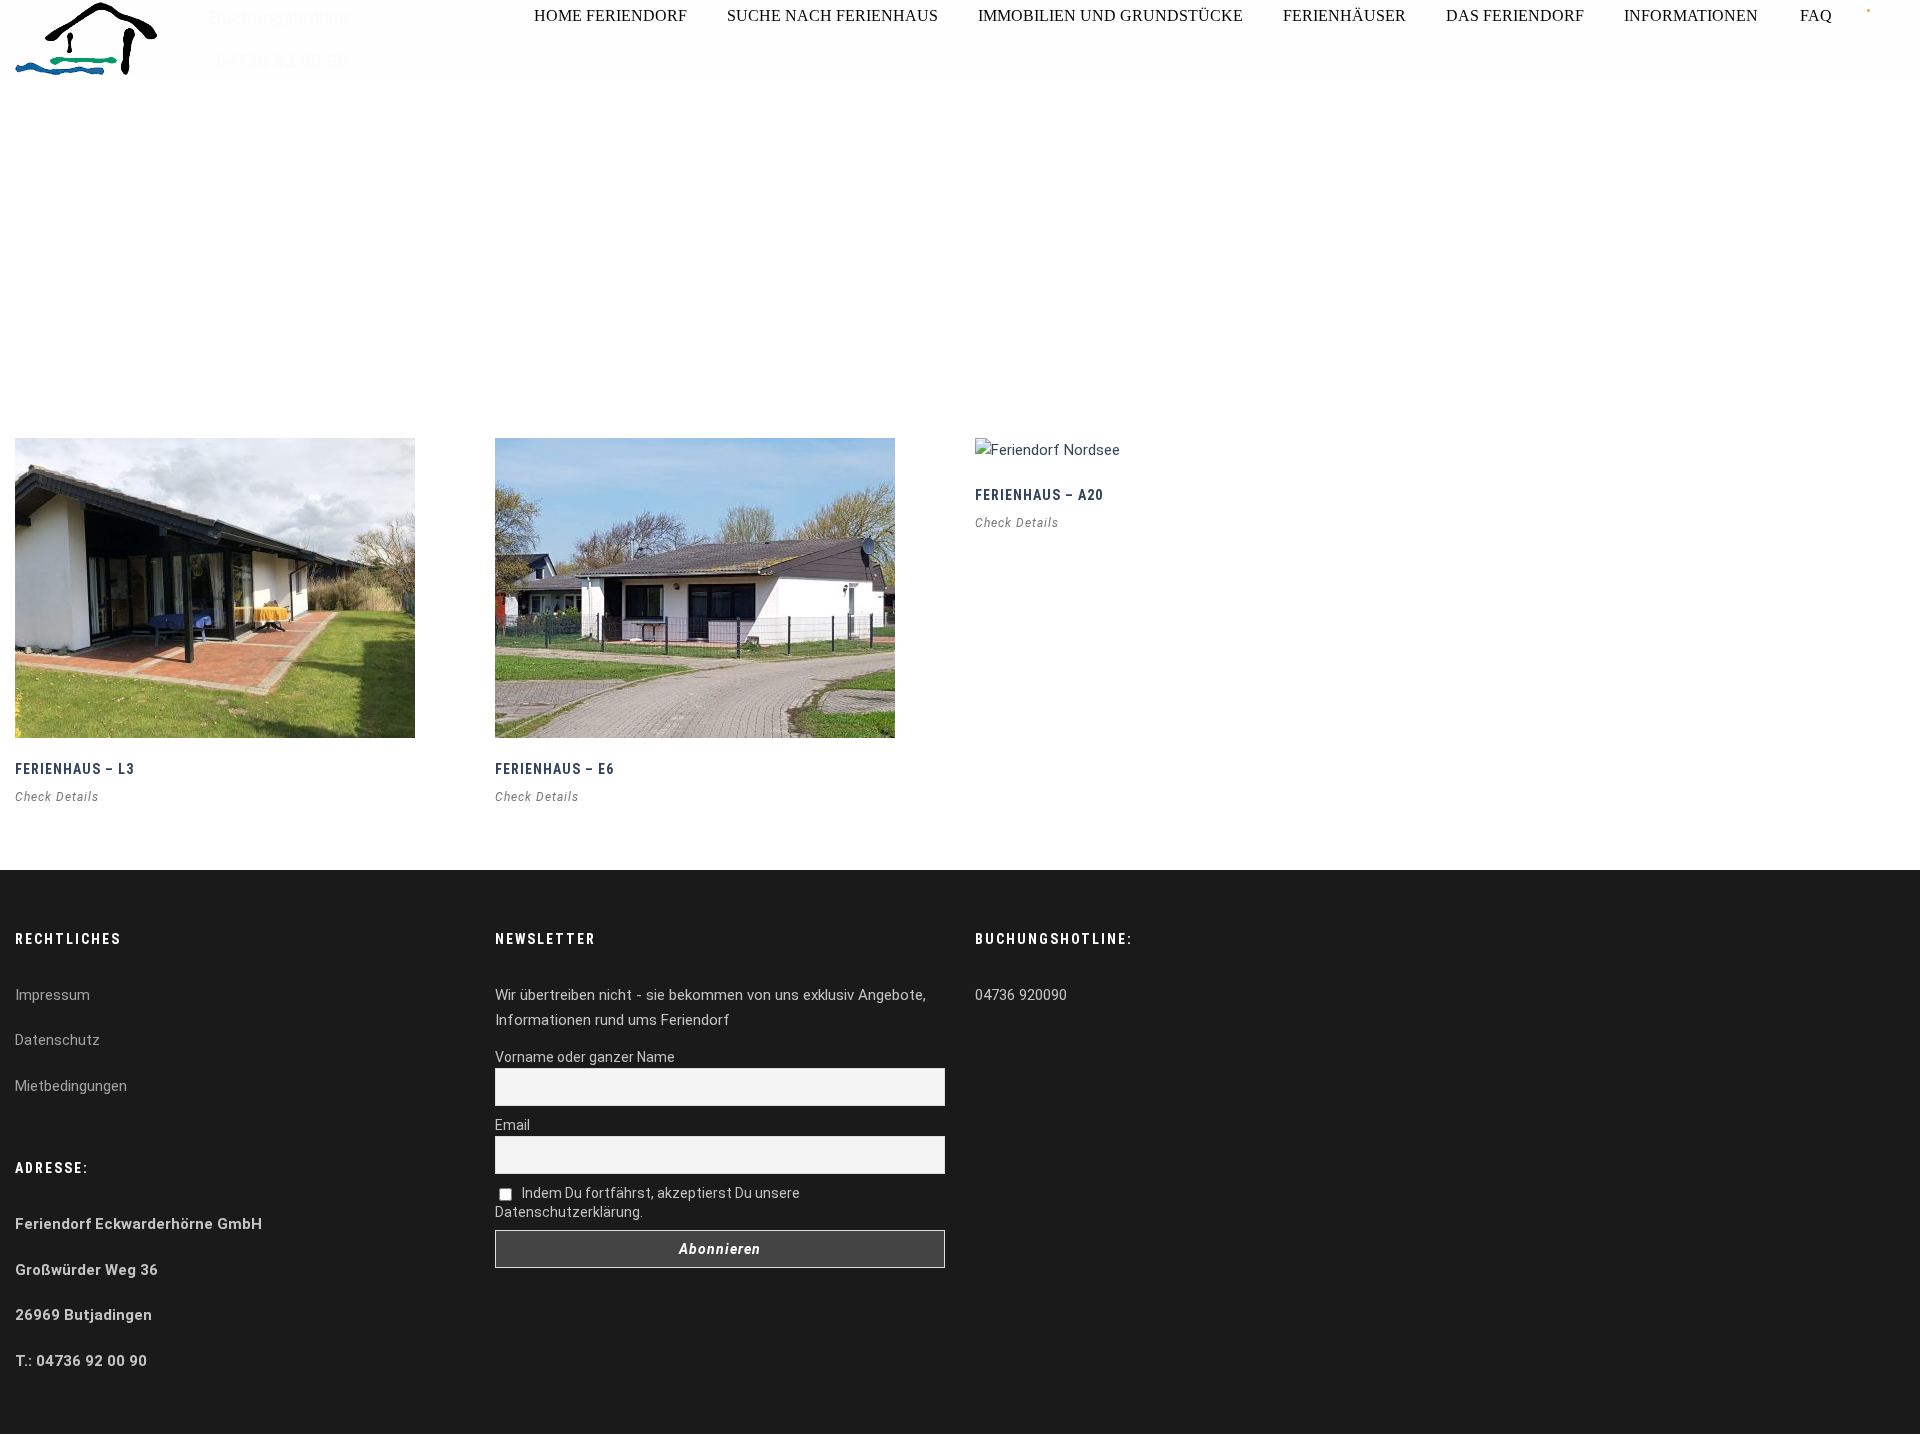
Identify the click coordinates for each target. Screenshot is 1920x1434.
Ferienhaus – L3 (74, 769)
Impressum (52, 995)
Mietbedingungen (71, 1086)
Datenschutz (57, 1040)
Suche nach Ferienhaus (832, 15)
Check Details (57, 797)
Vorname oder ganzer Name (585, 1057)
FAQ (1816, 15)
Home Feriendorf (610, 15)
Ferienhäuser (1344, 15)
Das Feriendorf (1515, 15)
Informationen (1691, 15)
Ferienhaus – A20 (1039, 495)
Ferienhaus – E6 (554, 769)
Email (512, 1125)
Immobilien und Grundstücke (1110, 15)
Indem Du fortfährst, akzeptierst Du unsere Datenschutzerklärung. (647, 1202)
